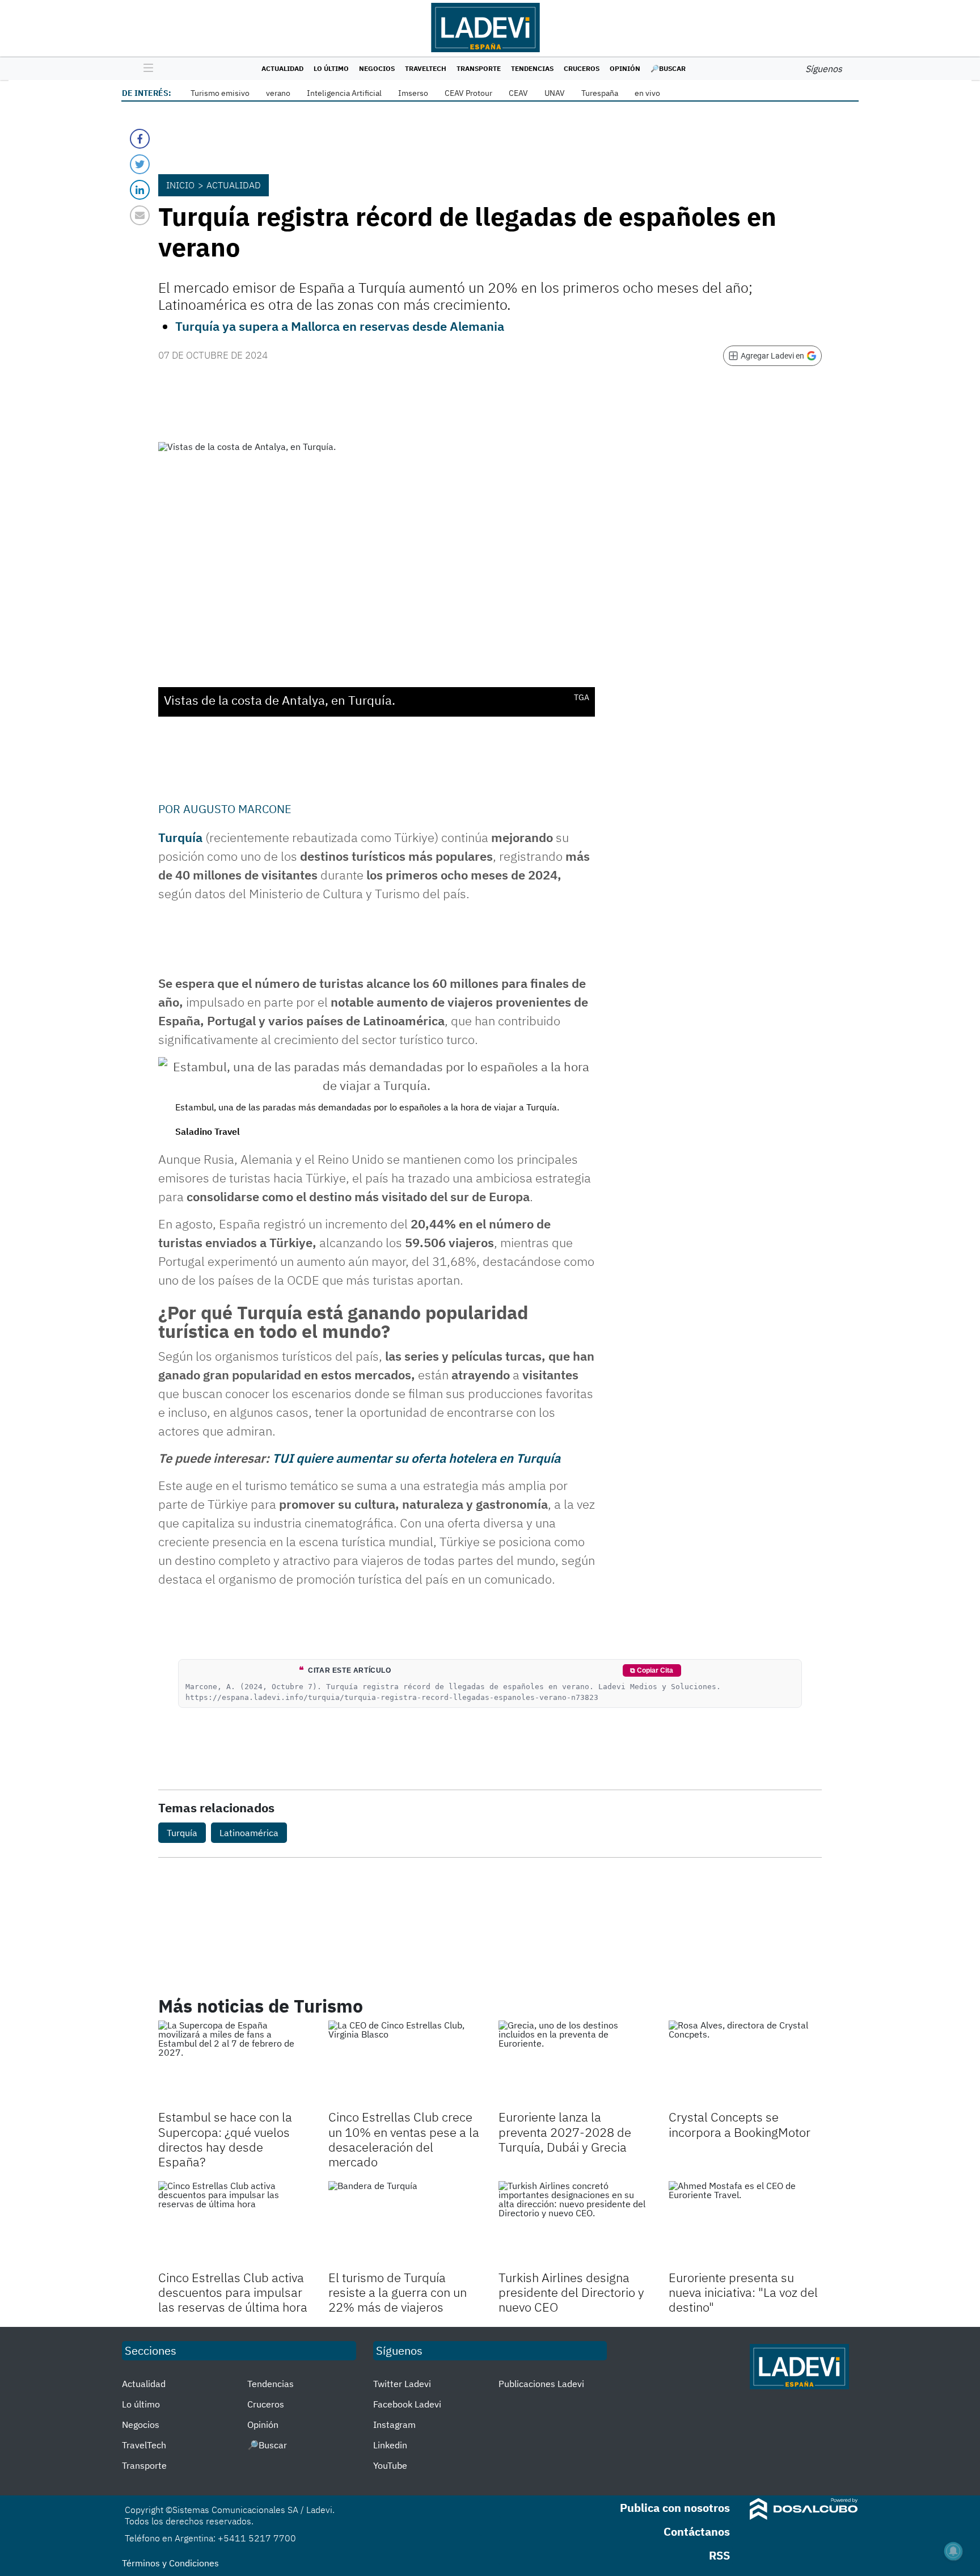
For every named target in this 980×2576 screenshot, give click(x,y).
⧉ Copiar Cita (652, 1670)
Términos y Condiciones (170, 2563)
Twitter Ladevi (402, 2384)
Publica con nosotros (675, 2508)
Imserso (413, 93)
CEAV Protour (468, 93)
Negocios (377, 68)
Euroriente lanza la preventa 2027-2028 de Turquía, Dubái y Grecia (565, 2132)
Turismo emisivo (220, 93)
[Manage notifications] (953, 2551)
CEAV (518, 93)
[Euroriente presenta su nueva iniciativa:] (745, 2224)
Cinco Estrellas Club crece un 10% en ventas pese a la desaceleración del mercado (404, 2139)
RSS (719, 2555)
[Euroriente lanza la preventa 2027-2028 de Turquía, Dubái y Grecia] (575, 2064)
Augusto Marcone (237, 809)
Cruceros (582, 68)
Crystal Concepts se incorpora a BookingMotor (740, 2124)
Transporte (479, 68)
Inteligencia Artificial (344, 93)
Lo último (331, 68)
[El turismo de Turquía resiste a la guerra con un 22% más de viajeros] (405, 2224)
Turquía (180, 837)
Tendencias (532, 68)
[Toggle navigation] (145, 69)
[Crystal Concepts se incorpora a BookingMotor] (745, 2064)
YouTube (390, 2465)
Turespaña (600, 93)
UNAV (555, 93)
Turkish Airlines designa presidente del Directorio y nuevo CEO (571, 2292)
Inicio (180, 185)
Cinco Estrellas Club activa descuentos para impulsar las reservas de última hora (233, 2292)
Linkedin (390, 2445)
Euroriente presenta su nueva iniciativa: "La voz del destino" (743, 2292)
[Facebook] (140, 139)
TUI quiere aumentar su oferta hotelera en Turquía (416, 1458)
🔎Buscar (668, 68)
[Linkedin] (140, 190)
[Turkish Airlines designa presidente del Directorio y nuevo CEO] (575, 2224)
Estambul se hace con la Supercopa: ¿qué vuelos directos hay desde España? (225, 2139)
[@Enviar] (140, 215)
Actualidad (282, 68)
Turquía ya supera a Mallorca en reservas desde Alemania (340, 326)
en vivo (647, 93)
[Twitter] (140, 164)
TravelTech (426, 68)
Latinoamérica (249, 1833)
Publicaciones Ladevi (541, 2384)
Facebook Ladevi (407, 2404)
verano (278, 93)
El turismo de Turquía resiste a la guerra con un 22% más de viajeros (398, 2292)
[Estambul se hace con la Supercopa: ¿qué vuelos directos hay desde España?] (235, 2064)
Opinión (625, 68)
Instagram (394, 2425)
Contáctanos (697, 2531)
